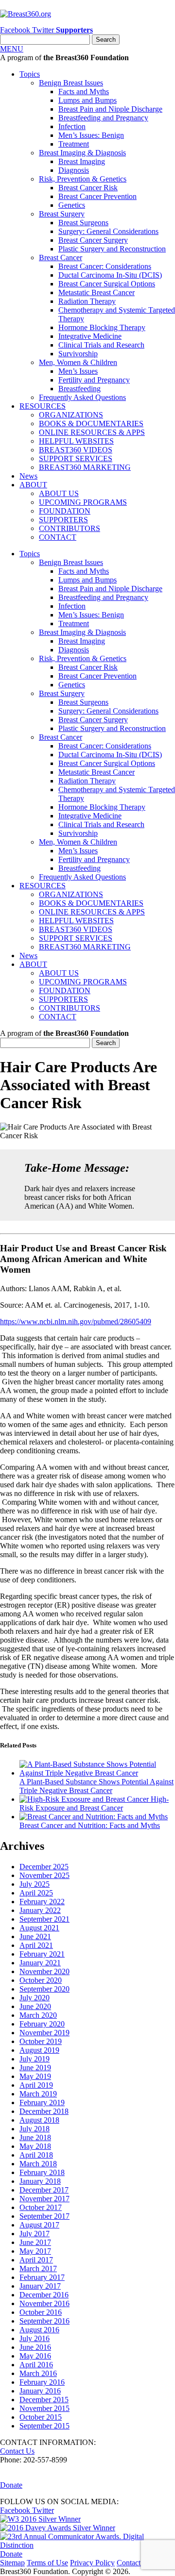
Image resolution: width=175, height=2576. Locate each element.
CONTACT (58, 537)
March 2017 (38, 2269)
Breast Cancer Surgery (93, 240)
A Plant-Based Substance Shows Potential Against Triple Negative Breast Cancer (96, 1786)
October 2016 (41, 2312)
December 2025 (44, 1867)
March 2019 (38, 2094)
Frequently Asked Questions (82, 397)
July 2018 (35, 2129)
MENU (12, 49)
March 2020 (38, 2015)
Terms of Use (47, 2563)
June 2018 (35, 2137)
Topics (30, 74)
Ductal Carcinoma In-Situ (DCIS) (110, 275)
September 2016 (44, 2321)
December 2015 (44, 2400)
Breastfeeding (79, 389)
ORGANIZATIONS (71, 415)
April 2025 (36, 1893)
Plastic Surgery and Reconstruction (112, 249)
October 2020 (41, 1980)
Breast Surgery (62, 214)
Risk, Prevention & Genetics (83, 179)
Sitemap (12, 2563)
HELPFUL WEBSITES (76, 441)
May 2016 (35, 2356)
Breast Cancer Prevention (97, 196)
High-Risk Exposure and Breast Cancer (94, 1803)
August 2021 (39, 1928)
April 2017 (36, 2260)
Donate (11, 2485)
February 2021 (42, 1954)
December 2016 (44, 2295)
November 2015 (44, 2408)
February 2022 (42, 1902)
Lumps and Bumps (87, 100)
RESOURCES (43, 406)
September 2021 (44, 1919)
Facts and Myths (84, 91)
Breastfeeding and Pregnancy (103, 118)
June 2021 (35, 1936)
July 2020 (35, 1998)
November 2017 (44, 2199)
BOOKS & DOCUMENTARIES (91, 424)
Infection (72, 126)
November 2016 (44, 2303)
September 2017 (44, 2216)
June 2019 (35, 2068)
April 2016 (36, 2365)
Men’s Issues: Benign (91, 135)
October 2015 (41, 2417)
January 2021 (40, 1963)
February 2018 (42, 2172)
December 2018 (44, 2111)
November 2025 (44, 1875)
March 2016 (38, 2373)
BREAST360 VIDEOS (76, 450)
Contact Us (17, 2451)
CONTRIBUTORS (70, 528)
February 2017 (42, 2277)
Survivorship (78, 354)
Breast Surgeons (83, 223)
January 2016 (40, 2391)
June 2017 (35, 2242)
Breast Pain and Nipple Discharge (110, 109)
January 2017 (40, 2286)
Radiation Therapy (87, 301)
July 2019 (35, 2059)
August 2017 (39, 2225)
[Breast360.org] (26, 14)
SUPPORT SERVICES (76, 458)
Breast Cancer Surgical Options (107, 284)
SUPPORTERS (63, 520)
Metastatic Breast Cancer (96, 292)
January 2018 (40, 2181)
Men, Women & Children (78, 362)
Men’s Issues (78, 371)
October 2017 (41, 2207)
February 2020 (42, 2024)
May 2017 (35, 2251)
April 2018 (36, 2155)
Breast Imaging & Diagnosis (82, 153)
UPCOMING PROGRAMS (83, 502)
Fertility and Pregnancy (94, 380)
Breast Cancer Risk (88, 188)
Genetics (72, 205)
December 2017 (44, 2190)
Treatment (74, 144)
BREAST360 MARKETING (85, 467)
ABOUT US (59, 493)
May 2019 (35, 2076)
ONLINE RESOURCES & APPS (92, 432)
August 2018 (39, 2120)
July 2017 (35, 2234)
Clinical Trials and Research (101, 345)
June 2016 (35, 2347)
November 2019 (44, 2033)
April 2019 (36, 2085)
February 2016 (42, 2382)
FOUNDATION (65, 511)
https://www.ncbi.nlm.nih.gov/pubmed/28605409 (76, 1321)
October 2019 (41, 2041)
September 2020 (44, 1989)
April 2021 (36, 1945)
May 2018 (35, 2146)
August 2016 (39, 2330)
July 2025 (35, 1884)
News (28, 476)
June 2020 (35, 2006)
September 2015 (44, 2426)
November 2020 (44, 1971)
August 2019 (39, 2050)
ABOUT (33, 485)
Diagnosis (74, 170)
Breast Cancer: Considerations (105, 266)
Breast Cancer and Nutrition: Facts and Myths (90, 1825)
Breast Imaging (82, 161)
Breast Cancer (61, 258)
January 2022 (40, 1910)
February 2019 (42, 2102)
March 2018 (38, 2164)
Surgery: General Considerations (108, 231)
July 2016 (35, 2338)
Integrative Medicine (90, 336)
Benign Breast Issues (71, 83)
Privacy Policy (92, 2563)
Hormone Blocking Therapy (102, 327)
